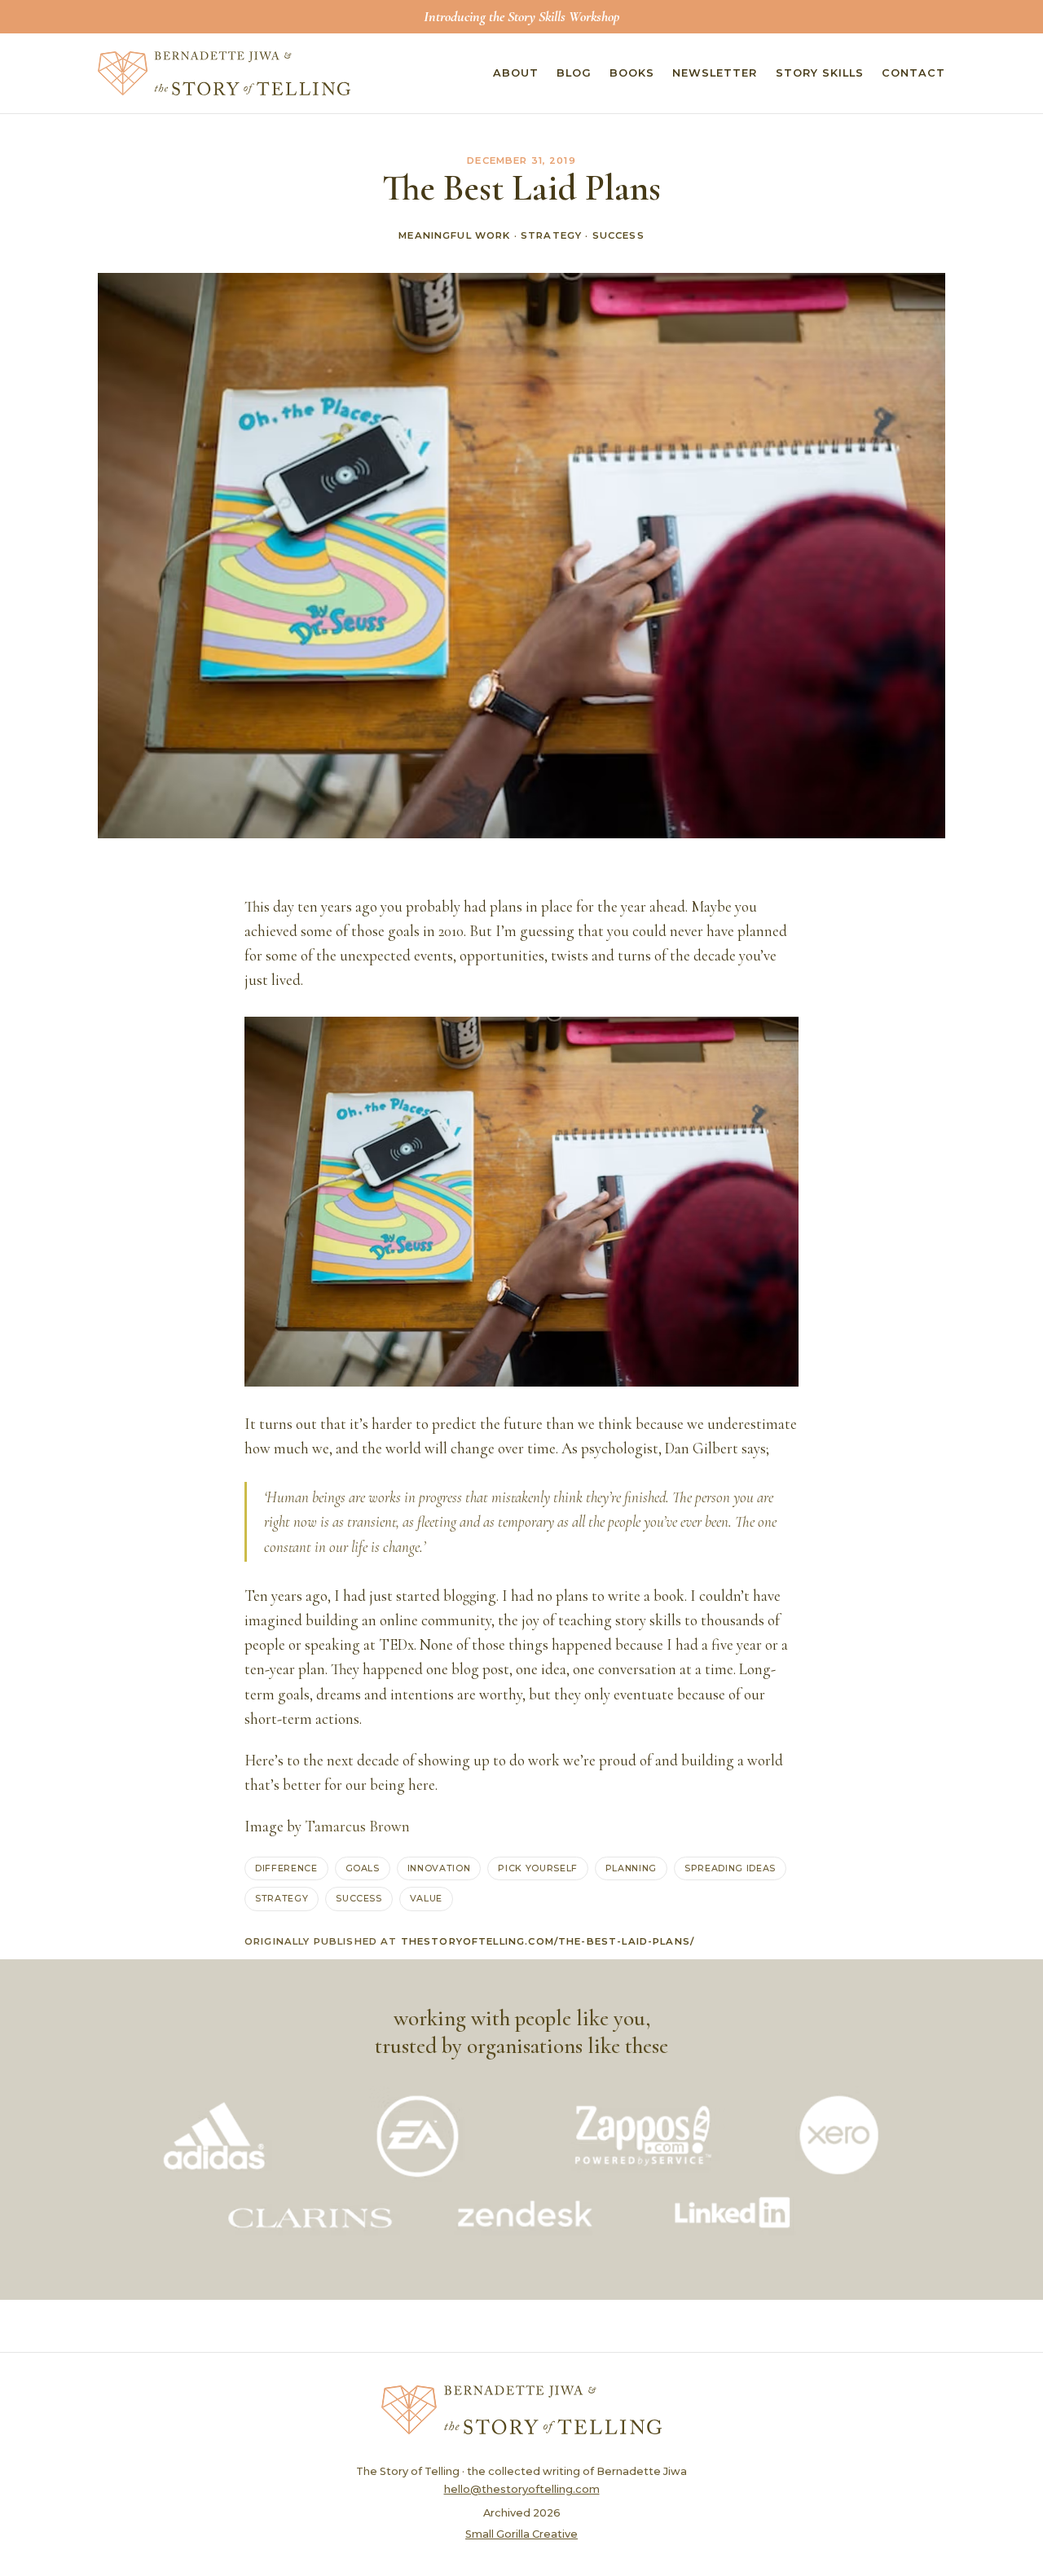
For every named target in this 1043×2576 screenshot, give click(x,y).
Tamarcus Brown (357, 1826)
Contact (913, 73)
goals (363, 1868)
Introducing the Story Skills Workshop (521, 16)
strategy (282, 1898)
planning (631, 1868)
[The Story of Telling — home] (224, 73)
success (359, 1898)
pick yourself (538, 1868)
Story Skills (820, 73)
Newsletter (715, 73)
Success (618, 235)
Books (632, 73)
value (426, 1898)
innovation (439, 1868)
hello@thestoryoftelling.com (522, 2489)
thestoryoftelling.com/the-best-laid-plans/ (548, 1941)
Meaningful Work (454, 235)
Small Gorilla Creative (521, 2534)
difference (286, 1868)
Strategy (551, 235)
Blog (574, 73)
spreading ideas (730, 1868)
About (516, 73)
